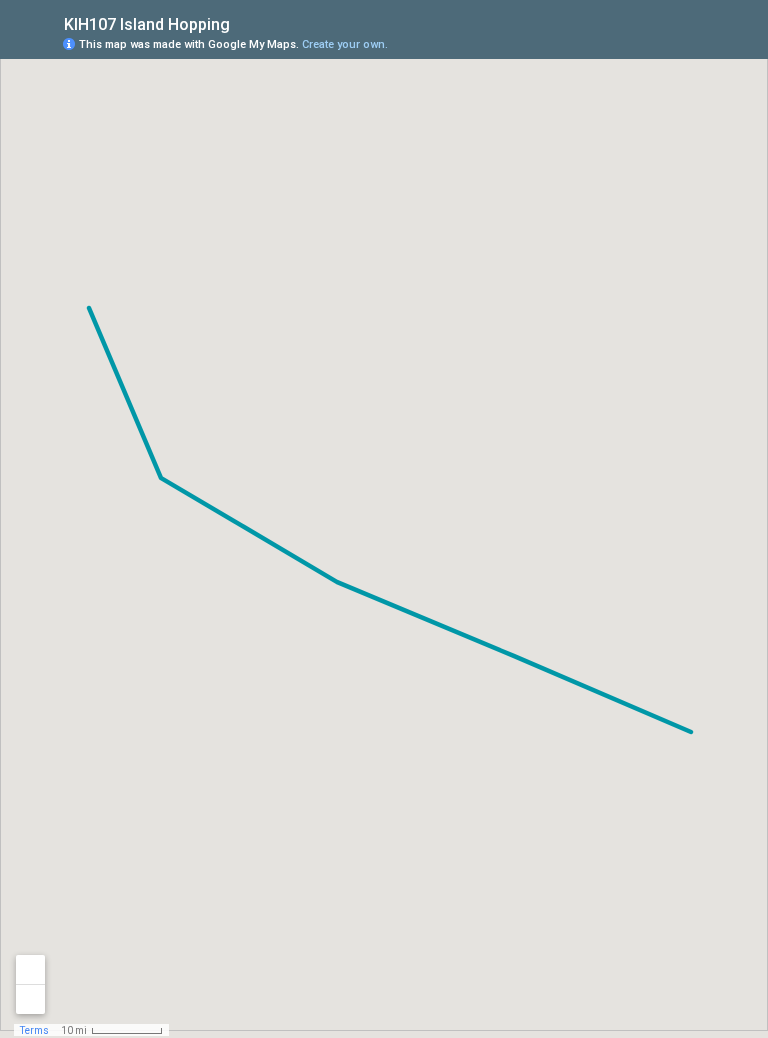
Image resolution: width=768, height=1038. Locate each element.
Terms (34, 1030)
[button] (673, 43)
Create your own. (345, 44)
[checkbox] (245, 22)
